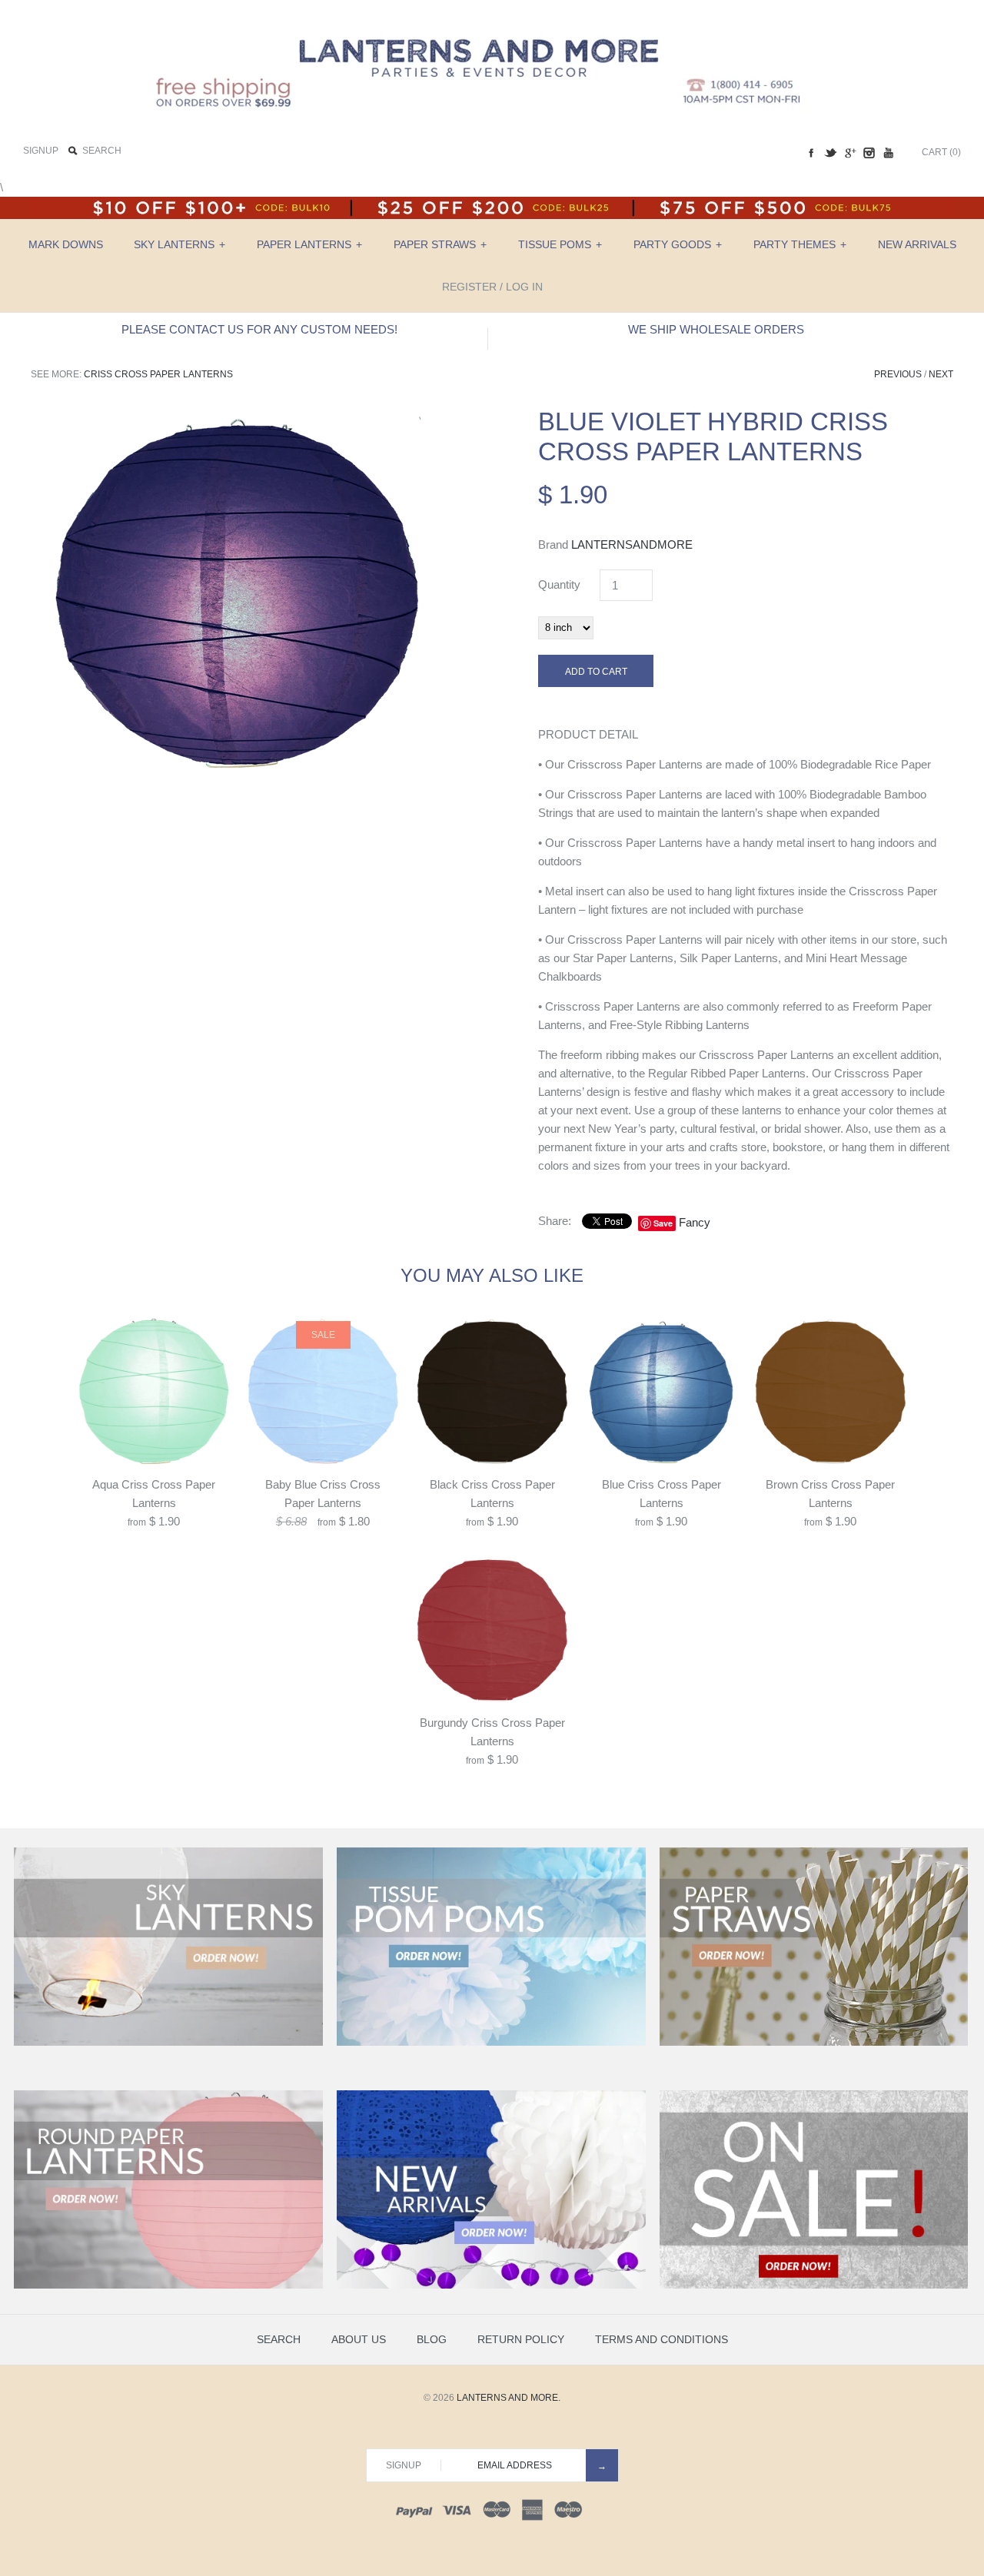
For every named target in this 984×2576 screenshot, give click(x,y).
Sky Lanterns (180, 244)
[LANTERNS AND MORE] (492, 24)
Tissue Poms (560, 244)
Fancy (695, 1222)
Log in (524, 287)
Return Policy (521, 2339)
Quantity (559, 584)
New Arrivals (917, 244)
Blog (432, 2339)
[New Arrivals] (491, 2286)
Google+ (849, 153)
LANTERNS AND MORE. (509, 2398)
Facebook (811, 153)
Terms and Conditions (662, 2339)
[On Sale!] (814, 2286)
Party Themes (800, 244)
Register (469, 287)
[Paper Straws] (814, 2043)
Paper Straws (440, 244)
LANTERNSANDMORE (632, 544)
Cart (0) (941, 152)
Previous (898, 374)
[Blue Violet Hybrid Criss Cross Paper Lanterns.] (238, 415)
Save (663, 1223)
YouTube (888, 153)
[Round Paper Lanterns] (168, 2286)
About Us (359, 2339)
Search (279, 2339)
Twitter (830, 153)
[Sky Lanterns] (168, 2043)
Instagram (869, 153)
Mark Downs (66, 244)
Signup (41, 151)
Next (941, 374)
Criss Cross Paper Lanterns (158, 374)
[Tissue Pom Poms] (491, 2043)
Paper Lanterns (309, 244)
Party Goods (678, 244)
